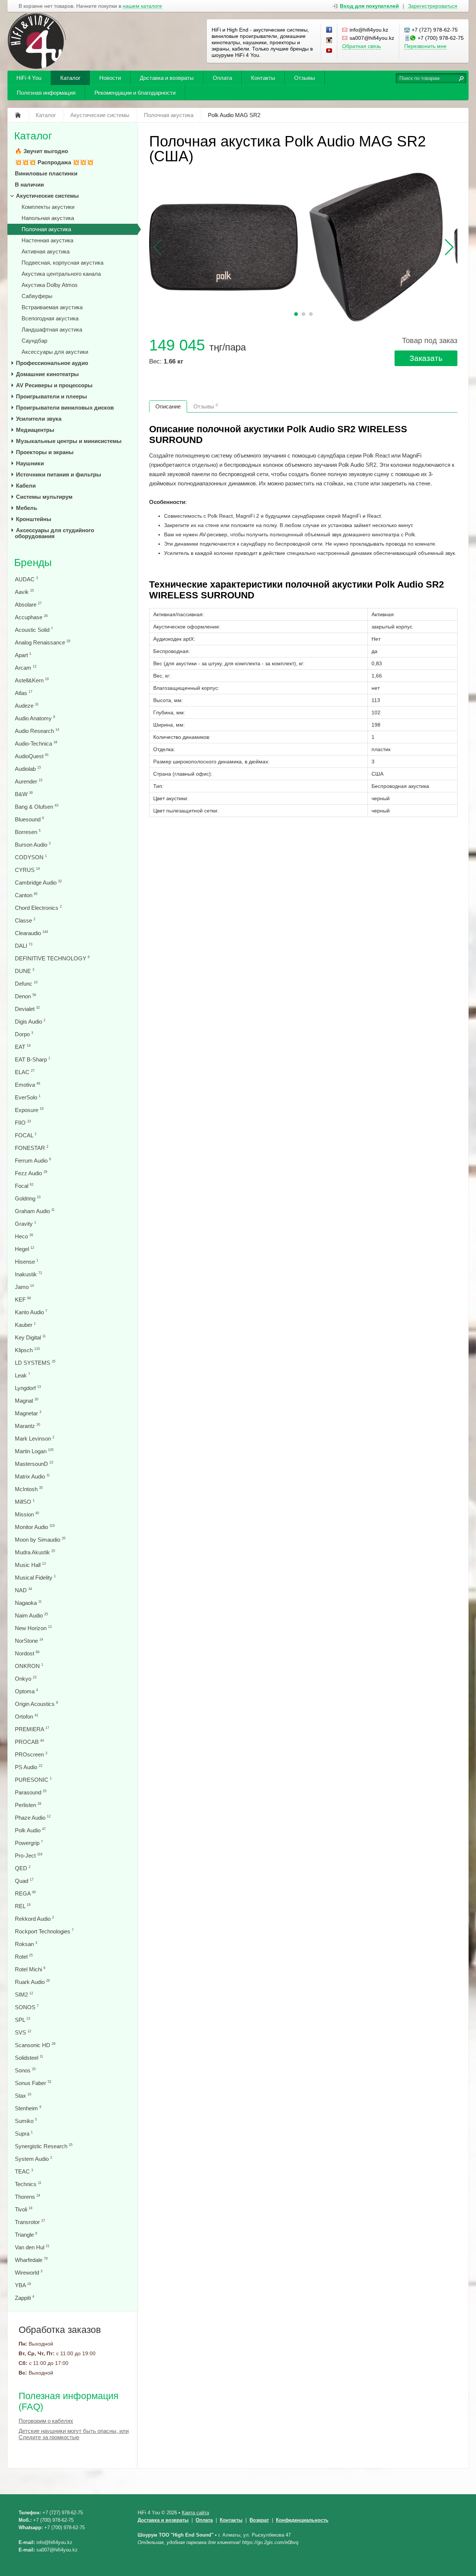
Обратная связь (361, 46)
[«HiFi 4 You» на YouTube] (329, 51)
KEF (23, 1300)
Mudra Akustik (35, 1552)
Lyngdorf (28, 1388)
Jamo (24, 1287)
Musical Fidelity (35, 1578)
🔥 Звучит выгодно (41, 151)
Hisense (27, 1262)
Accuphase (31, 617)
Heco (24, 1236)
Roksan (26, 1944)
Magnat (27, 1401)
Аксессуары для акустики (55, 352)
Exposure (29, 1110)
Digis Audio (30, 1022)
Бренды (33, 563)
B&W (24, 794)
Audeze (27, 706)
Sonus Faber (33, 2083)
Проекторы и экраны (45, 452)
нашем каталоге (142, 6)
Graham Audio (35, 1211)
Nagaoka (28, 1603)
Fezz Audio (31, 1173)
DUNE (25, 971)
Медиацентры (35, 430)
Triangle (26, 2235)
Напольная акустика (48, 218)
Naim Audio (31, 1615)
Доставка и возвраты (167, 78)
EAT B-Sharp (33, 1059)
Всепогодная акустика (50, 318)
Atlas (24, 693)
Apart (23, 655)
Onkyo (26, 1679)
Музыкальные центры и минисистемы (69, 441)
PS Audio (29, 1767)
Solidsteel (29, 2058)
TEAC (24, 2171)
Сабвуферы (37, 296)
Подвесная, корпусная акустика (62, 263)
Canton (26, 895)
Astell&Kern (32, 680)
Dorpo (24, 1034)
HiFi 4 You (29, 78)
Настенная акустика (47, 240)
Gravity (25, 1224)
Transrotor (30, 2222)
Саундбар (34, 341)
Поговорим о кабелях (46, 2421)
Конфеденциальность (302, 2520)
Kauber (25, 1325)
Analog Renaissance (43, 642)
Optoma (26, 1691)
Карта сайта (195, 2513)
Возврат (259, 2520)
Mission (27, 1514)
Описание (168, 406)
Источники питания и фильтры (59, 474)
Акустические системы (47, 196)
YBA (23, 2285)
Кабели (26, 486)
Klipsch (27, 1350)
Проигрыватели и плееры (52, 396)
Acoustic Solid (34, 630)
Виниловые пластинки (46, 173)
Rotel (24, 1957)
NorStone (29, 1641)
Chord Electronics (38, 908)
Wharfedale (31, 2260)
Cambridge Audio (38, 883)
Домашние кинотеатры (47, 374)
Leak (22, 1375)
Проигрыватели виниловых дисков (65, 408)
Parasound (31, 1792)
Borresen (28, 832)
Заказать (426, 358)
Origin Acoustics (36, 1704)
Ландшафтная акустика (52, 329)
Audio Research (37, 731)
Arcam (26, 668)
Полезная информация (46, 93)
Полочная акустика (46, 229)
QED (23, 1868)
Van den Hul (32, 2247)
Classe (25, 920)
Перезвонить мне (425, 46)
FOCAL (26, 1135)
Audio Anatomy (35, 718)
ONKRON (29, 1666)
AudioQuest (32, 756)
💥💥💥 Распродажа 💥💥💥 (54, 162)
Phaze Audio (33, 1818)
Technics (28, 2184)
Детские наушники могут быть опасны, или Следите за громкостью (74, 2434)
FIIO (23, 1123)
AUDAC (26, 579)
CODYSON (31, 857)
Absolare (28, 605)
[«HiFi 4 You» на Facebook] (329, 30)
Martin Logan (34, 1451)
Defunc (26, 984)
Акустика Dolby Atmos (50, 285)
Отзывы (305, 78)
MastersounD (34, 1464)
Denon (25, 996)
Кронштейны (34, 519)
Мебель (27, 508)
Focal (24, 1186)
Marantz (28, 1426)
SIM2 (24, 1995)
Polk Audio (30, 1830)
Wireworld (29, 2273)
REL (23, 1906)
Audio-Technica (36, 744)
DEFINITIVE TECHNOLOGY (52, 958)
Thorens (28, 2197)
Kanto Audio (31, 1312)
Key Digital (30, 1337)
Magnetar (28, 1413)
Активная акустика (46, 251)
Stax (23, 2096)
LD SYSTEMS (35, 1363)
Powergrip (29, 1843)
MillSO (25, 1502)
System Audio (33, 2159)
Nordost (27, 1653)
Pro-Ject (29, 1856)
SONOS (27, 2007)
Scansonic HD (35, 2045)
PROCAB (29, 1742)
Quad (24, 1881)
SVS (23, 2032)
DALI (24, 946)
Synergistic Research (44, 2146)
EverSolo (28, 1097)
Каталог (70, 78)
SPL (22, 2020)
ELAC (25, 1072)
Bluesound (29, 819)
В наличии (29, 185)
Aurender (29, 781)
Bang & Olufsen (37, 807)
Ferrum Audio (33, 1161)
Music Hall (30, 1565)
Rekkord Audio (34, 1919)
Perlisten (28, 1805)
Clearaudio (31, 933)
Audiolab (28, 769)
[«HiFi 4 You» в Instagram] (329, 41)
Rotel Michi (30, 1969)
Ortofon (27, 1717)
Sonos (25, 2070)
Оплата (222, 78)
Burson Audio (33, 845)
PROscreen (31, 1754)
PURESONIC (33, 1780)
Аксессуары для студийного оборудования (54, 533)
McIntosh (29, 1489)
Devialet (27, 1009)
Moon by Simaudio (40, 1540)
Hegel (25, 1249)
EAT (23, 1047)
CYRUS (27, 870)
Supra (24, 2134)
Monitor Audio (35, 1527)
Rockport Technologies (44, 1931)
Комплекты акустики (48, 207)
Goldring (28, 1198)
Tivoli (24, 2209)
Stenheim (28, 2108)
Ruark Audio (32, 1982)
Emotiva (28, 1085)
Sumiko (26, 2121)
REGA (25, 1893)
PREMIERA (32, 1729)
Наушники (30, 463)
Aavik (24, 592)
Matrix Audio (32, 1476)
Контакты (263, 78)
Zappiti (25, 2298)
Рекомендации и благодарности (135, 93)
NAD (23, 1590)
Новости (110, 78)
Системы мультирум (44, 497)
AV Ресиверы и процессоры (54, 385)
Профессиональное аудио (52, 363)
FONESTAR (32, 1148)
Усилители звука (39, 419)
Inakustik (28, 1274)
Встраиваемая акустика (52, 307)
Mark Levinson (35, 1439)
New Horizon (33, 1628)
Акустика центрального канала (61, 274)
